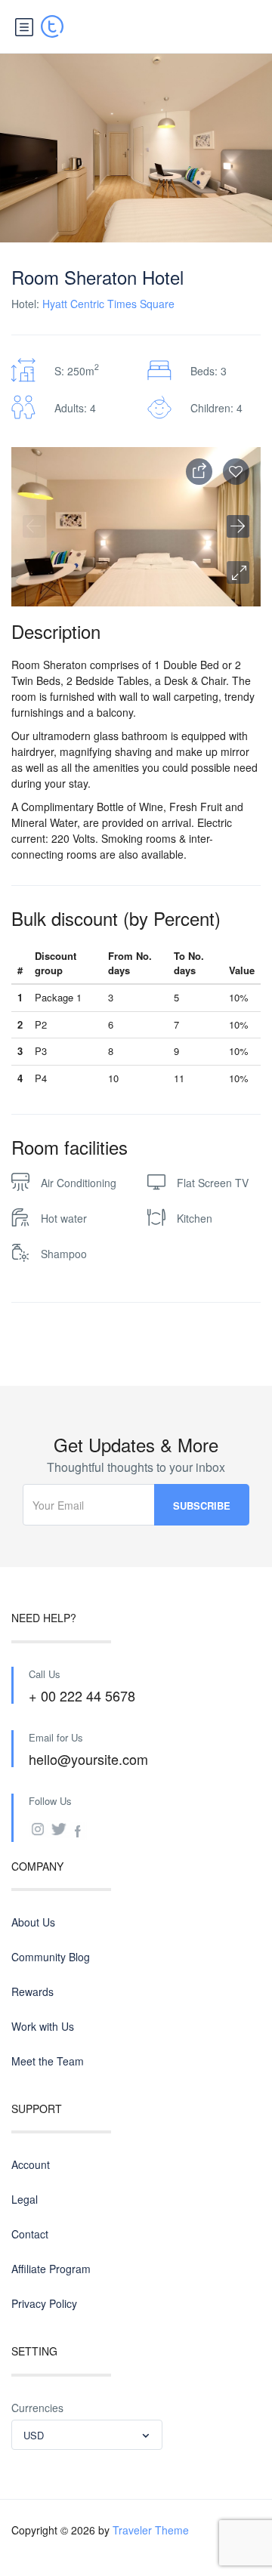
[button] (238, 572)
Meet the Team (48, 2061)
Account (31, 2164)
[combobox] (87, 2435)
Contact (30, 2234)
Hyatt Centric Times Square (108, 304)
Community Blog (51, 1957)
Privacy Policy (44, 2303)
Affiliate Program (51, 2269)
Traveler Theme (151, 2530)
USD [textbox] (34, 2435)
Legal (25, 2199)
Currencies (37, 2408)
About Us (33, 1922)
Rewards (32, 1991)
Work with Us (43, 2026)
